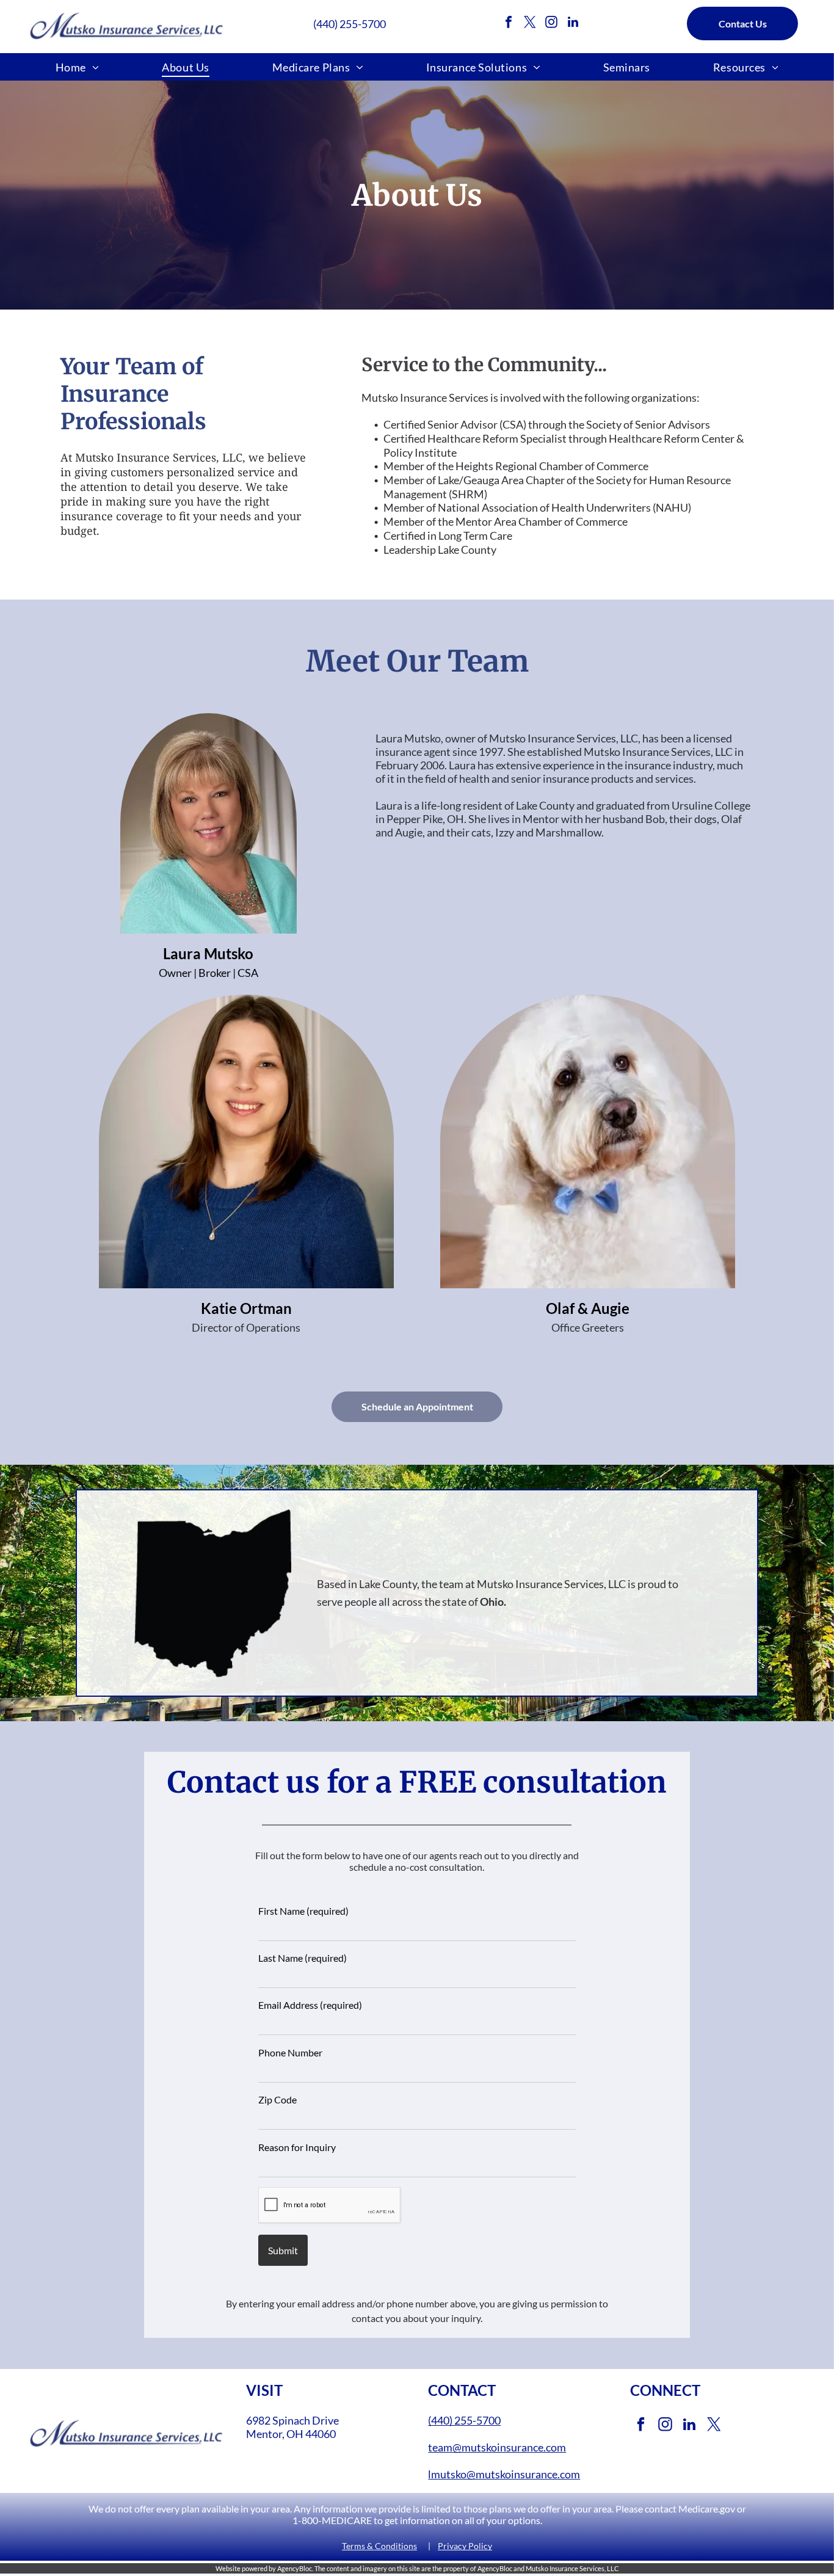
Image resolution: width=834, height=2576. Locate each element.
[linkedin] (573, 24)
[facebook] (509, 24)
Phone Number (290, 2052)
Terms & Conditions (379, 2546)
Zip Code (277, 2099)
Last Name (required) (303, 1958)
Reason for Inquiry (297, 2147)
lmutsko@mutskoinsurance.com (504, 2474)
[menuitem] (78, 67)
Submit (283, 2250)
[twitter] (530, 24)
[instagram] (551, 24)
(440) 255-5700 (350, 24)
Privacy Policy (465, 2546)
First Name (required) (303, 1911)
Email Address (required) (310, 2005)
